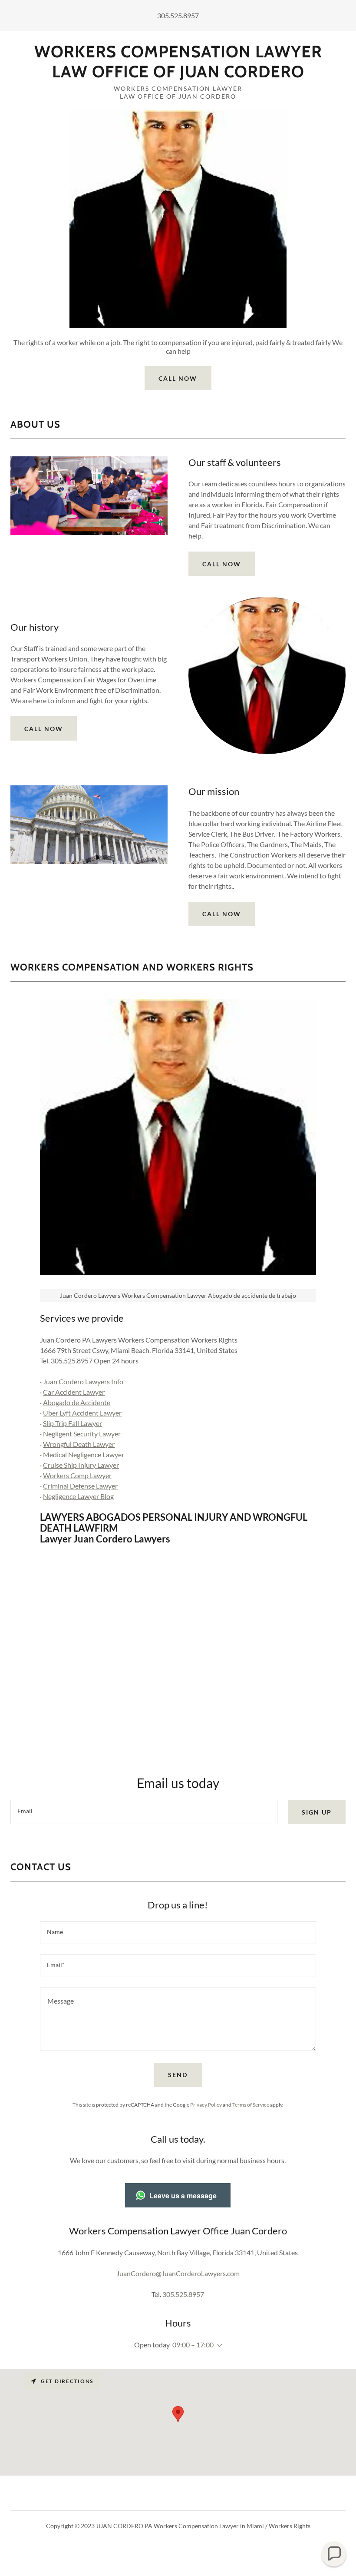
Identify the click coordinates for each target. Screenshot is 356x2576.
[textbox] (144, 1812)
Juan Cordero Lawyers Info (83, 1381)
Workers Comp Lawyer (77, 1475)
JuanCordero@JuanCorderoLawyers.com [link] (178, 2273)
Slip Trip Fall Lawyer (73, 1423)
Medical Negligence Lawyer (84, 1454)
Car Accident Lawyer (74, 1392)
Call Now (178, 378)
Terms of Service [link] (251, 2105)
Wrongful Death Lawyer (79, 1444)
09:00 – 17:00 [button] (193, 2345)
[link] (178, 75)
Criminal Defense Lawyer (80, 1486)
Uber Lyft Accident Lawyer (82, 1413)
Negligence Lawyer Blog (78, 1496)
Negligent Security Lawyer (82, 1434)
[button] (218, 2346)
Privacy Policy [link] (206, 2105)
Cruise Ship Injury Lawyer (81, 1465)
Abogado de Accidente (77, 1402)
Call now (44, 729)
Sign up (317, 1812)
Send (178, 2075)
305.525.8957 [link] (178, 15)
